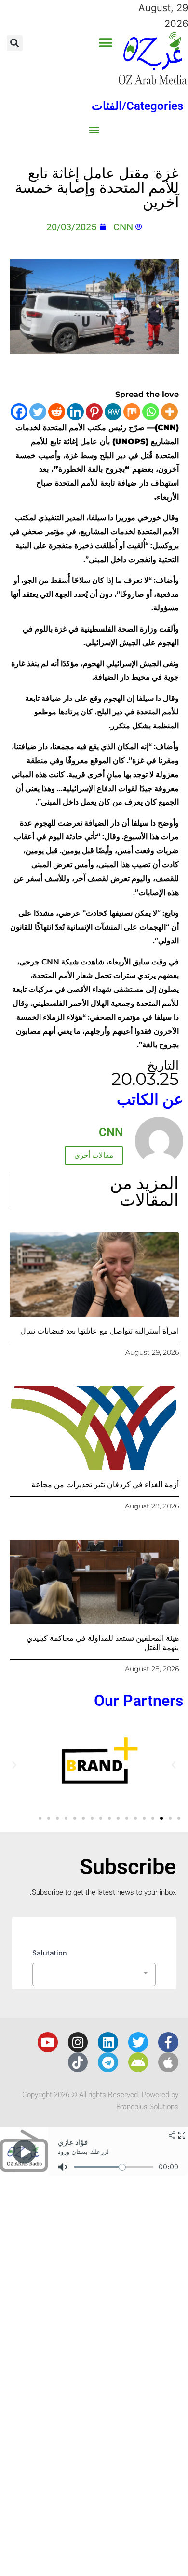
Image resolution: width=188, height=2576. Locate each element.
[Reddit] (57, 412)
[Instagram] (78, 2042)
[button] (106, 43)
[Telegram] (108, 2062)
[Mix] (132, 412)
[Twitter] (38, 412)
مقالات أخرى (94, 1155)
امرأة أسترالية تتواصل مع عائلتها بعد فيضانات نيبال (100, 1331)
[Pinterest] (94, 412)
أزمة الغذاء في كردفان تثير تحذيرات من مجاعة (105, 1485)
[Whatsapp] (151, 412)
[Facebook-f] (168, 2042)
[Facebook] (19, 412)
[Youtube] (48, 2042)
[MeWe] (113, 412)
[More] (169, 412)
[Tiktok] (78, 2062)
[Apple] (168, 2062)
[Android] (138, 2062)
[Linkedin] (75, 412)
